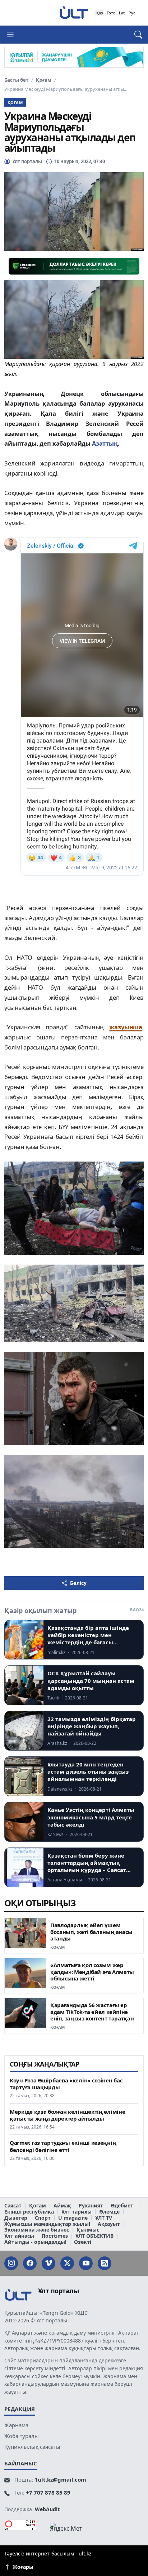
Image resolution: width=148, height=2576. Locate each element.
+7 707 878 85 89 (48, 2492)
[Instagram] (11, 2263)
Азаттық (105, 443)
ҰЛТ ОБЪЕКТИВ (94, 2236)
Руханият (91, 2206)
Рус (132, 13)
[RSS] (105, 2263)
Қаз (100, 13)
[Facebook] (30, 2263)
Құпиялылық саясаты (32, 2447)
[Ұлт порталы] (74, 12)
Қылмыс (88, 2230)
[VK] (48, 2263)
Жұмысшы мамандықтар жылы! (47, 2224)
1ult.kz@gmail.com (60, 2479)
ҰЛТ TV (104, 2218)
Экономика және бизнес (37, 2230)
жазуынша (126, 1027)
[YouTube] (86, 2263)
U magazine (73, 2218)
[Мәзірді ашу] (13, 35)
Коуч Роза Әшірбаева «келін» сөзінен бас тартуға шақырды (66, 2084)
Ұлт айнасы (19, 2236)
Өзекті (83, 2242)
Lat (122, 13)
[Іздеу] (135, 35)
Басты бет (16, 80)
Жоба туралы (22, 2436)
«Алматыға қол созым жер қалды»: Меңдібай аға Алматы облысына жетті (92, 1972)
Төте (111, 13)
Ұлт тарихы (77, 2212)
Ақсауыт (109, 2224)
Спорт (43, 2218)
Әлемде (109, 2212)
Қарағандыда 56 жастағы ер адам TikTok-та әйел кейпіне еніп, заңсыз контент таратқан (92, 2012)
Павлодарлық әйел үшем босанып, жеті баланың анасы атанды (91, 1932)
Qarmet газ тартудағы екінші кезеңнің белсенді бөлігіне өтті (63, 2146)
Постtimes (55, 2236)
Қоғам (44, 80)
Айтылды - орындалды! (35, 2242)
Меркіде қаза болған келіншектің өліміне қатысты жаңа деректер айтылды (67, 2115)
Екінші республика (29, 2212)
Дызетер (16, 2218)
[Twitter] (67, 2263)
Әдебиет (122, 2206)
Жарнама (16, 2425)
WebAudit (47, 2509)
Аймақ (62, 2206)
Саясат (13, 2206)
